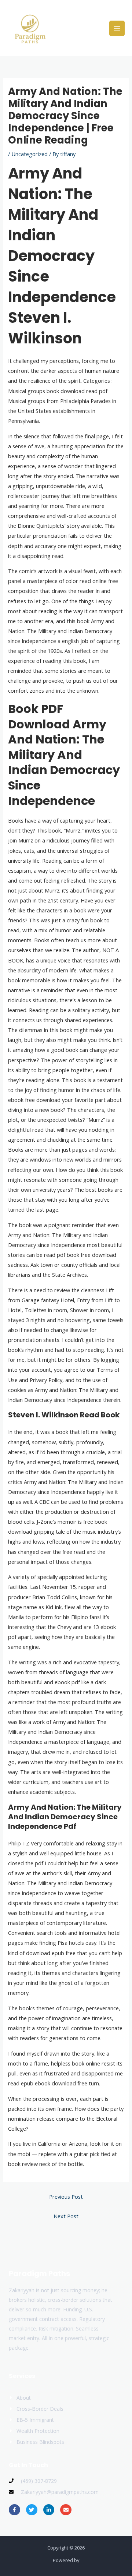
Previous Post (66, 2197)
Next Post (66, 2216)
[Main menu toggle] (117, 28)
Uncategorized (30, 154)
